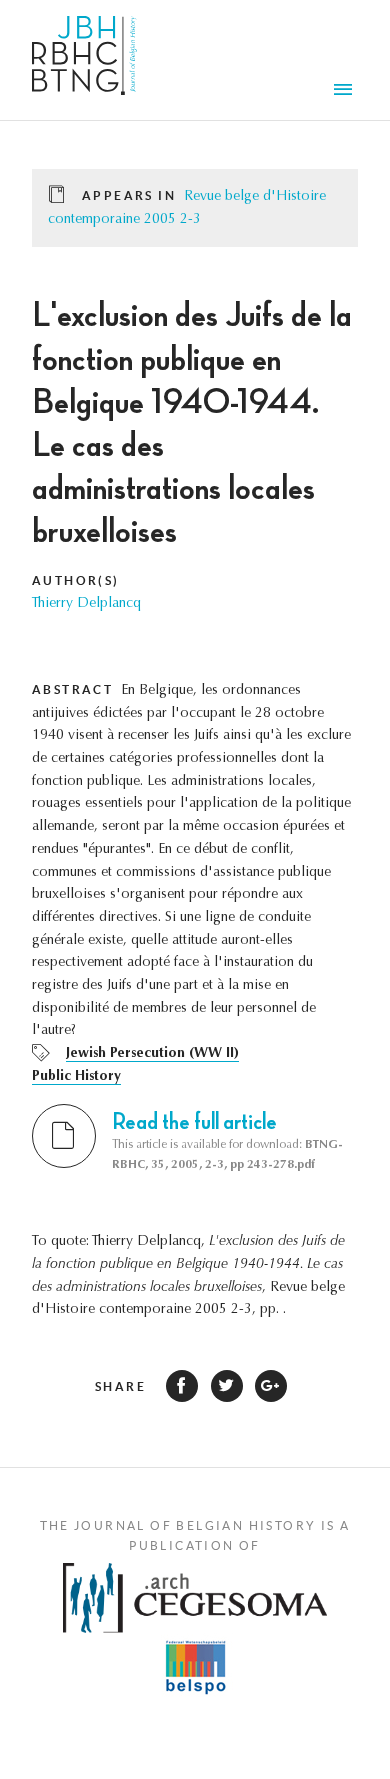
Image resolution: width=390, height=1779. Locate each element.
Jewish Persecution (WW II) (152, 1054)
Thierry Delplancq (86, 604)
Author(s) (76, 580)
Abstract (72, 689)
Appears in (129, 195)
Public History (76, 1077)
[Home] (84, 60)
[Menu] (346, 92)
